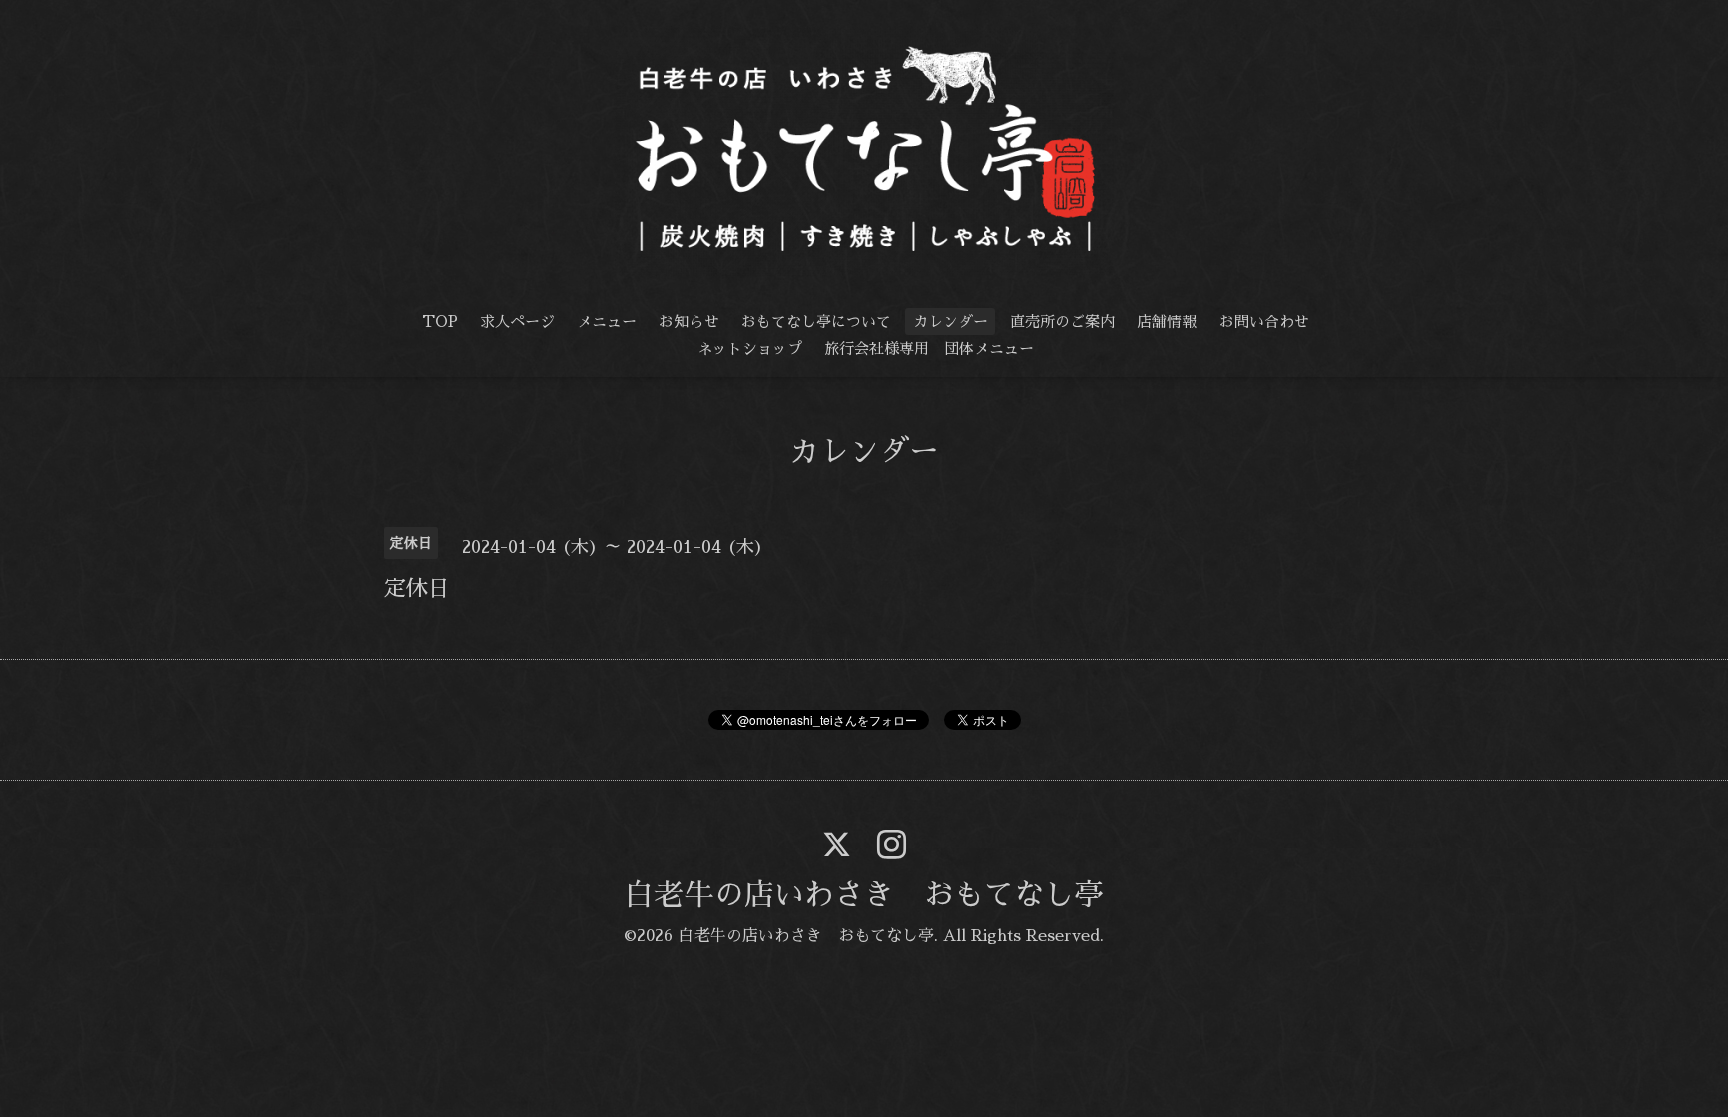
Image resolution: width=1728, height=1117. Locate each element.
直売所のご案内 (1062, 321)
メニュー (607, 321)
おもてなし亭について (816, 321)
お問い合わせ (1264, 321)
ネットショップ (749, 348)
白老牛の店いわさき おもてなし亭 (864, 895)
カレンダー (950, 321)
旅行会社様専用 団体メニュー (929, 348)
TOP (440, 321)
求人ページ (517, 321)
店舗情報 (1167, 321)
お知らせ (689, 321)
